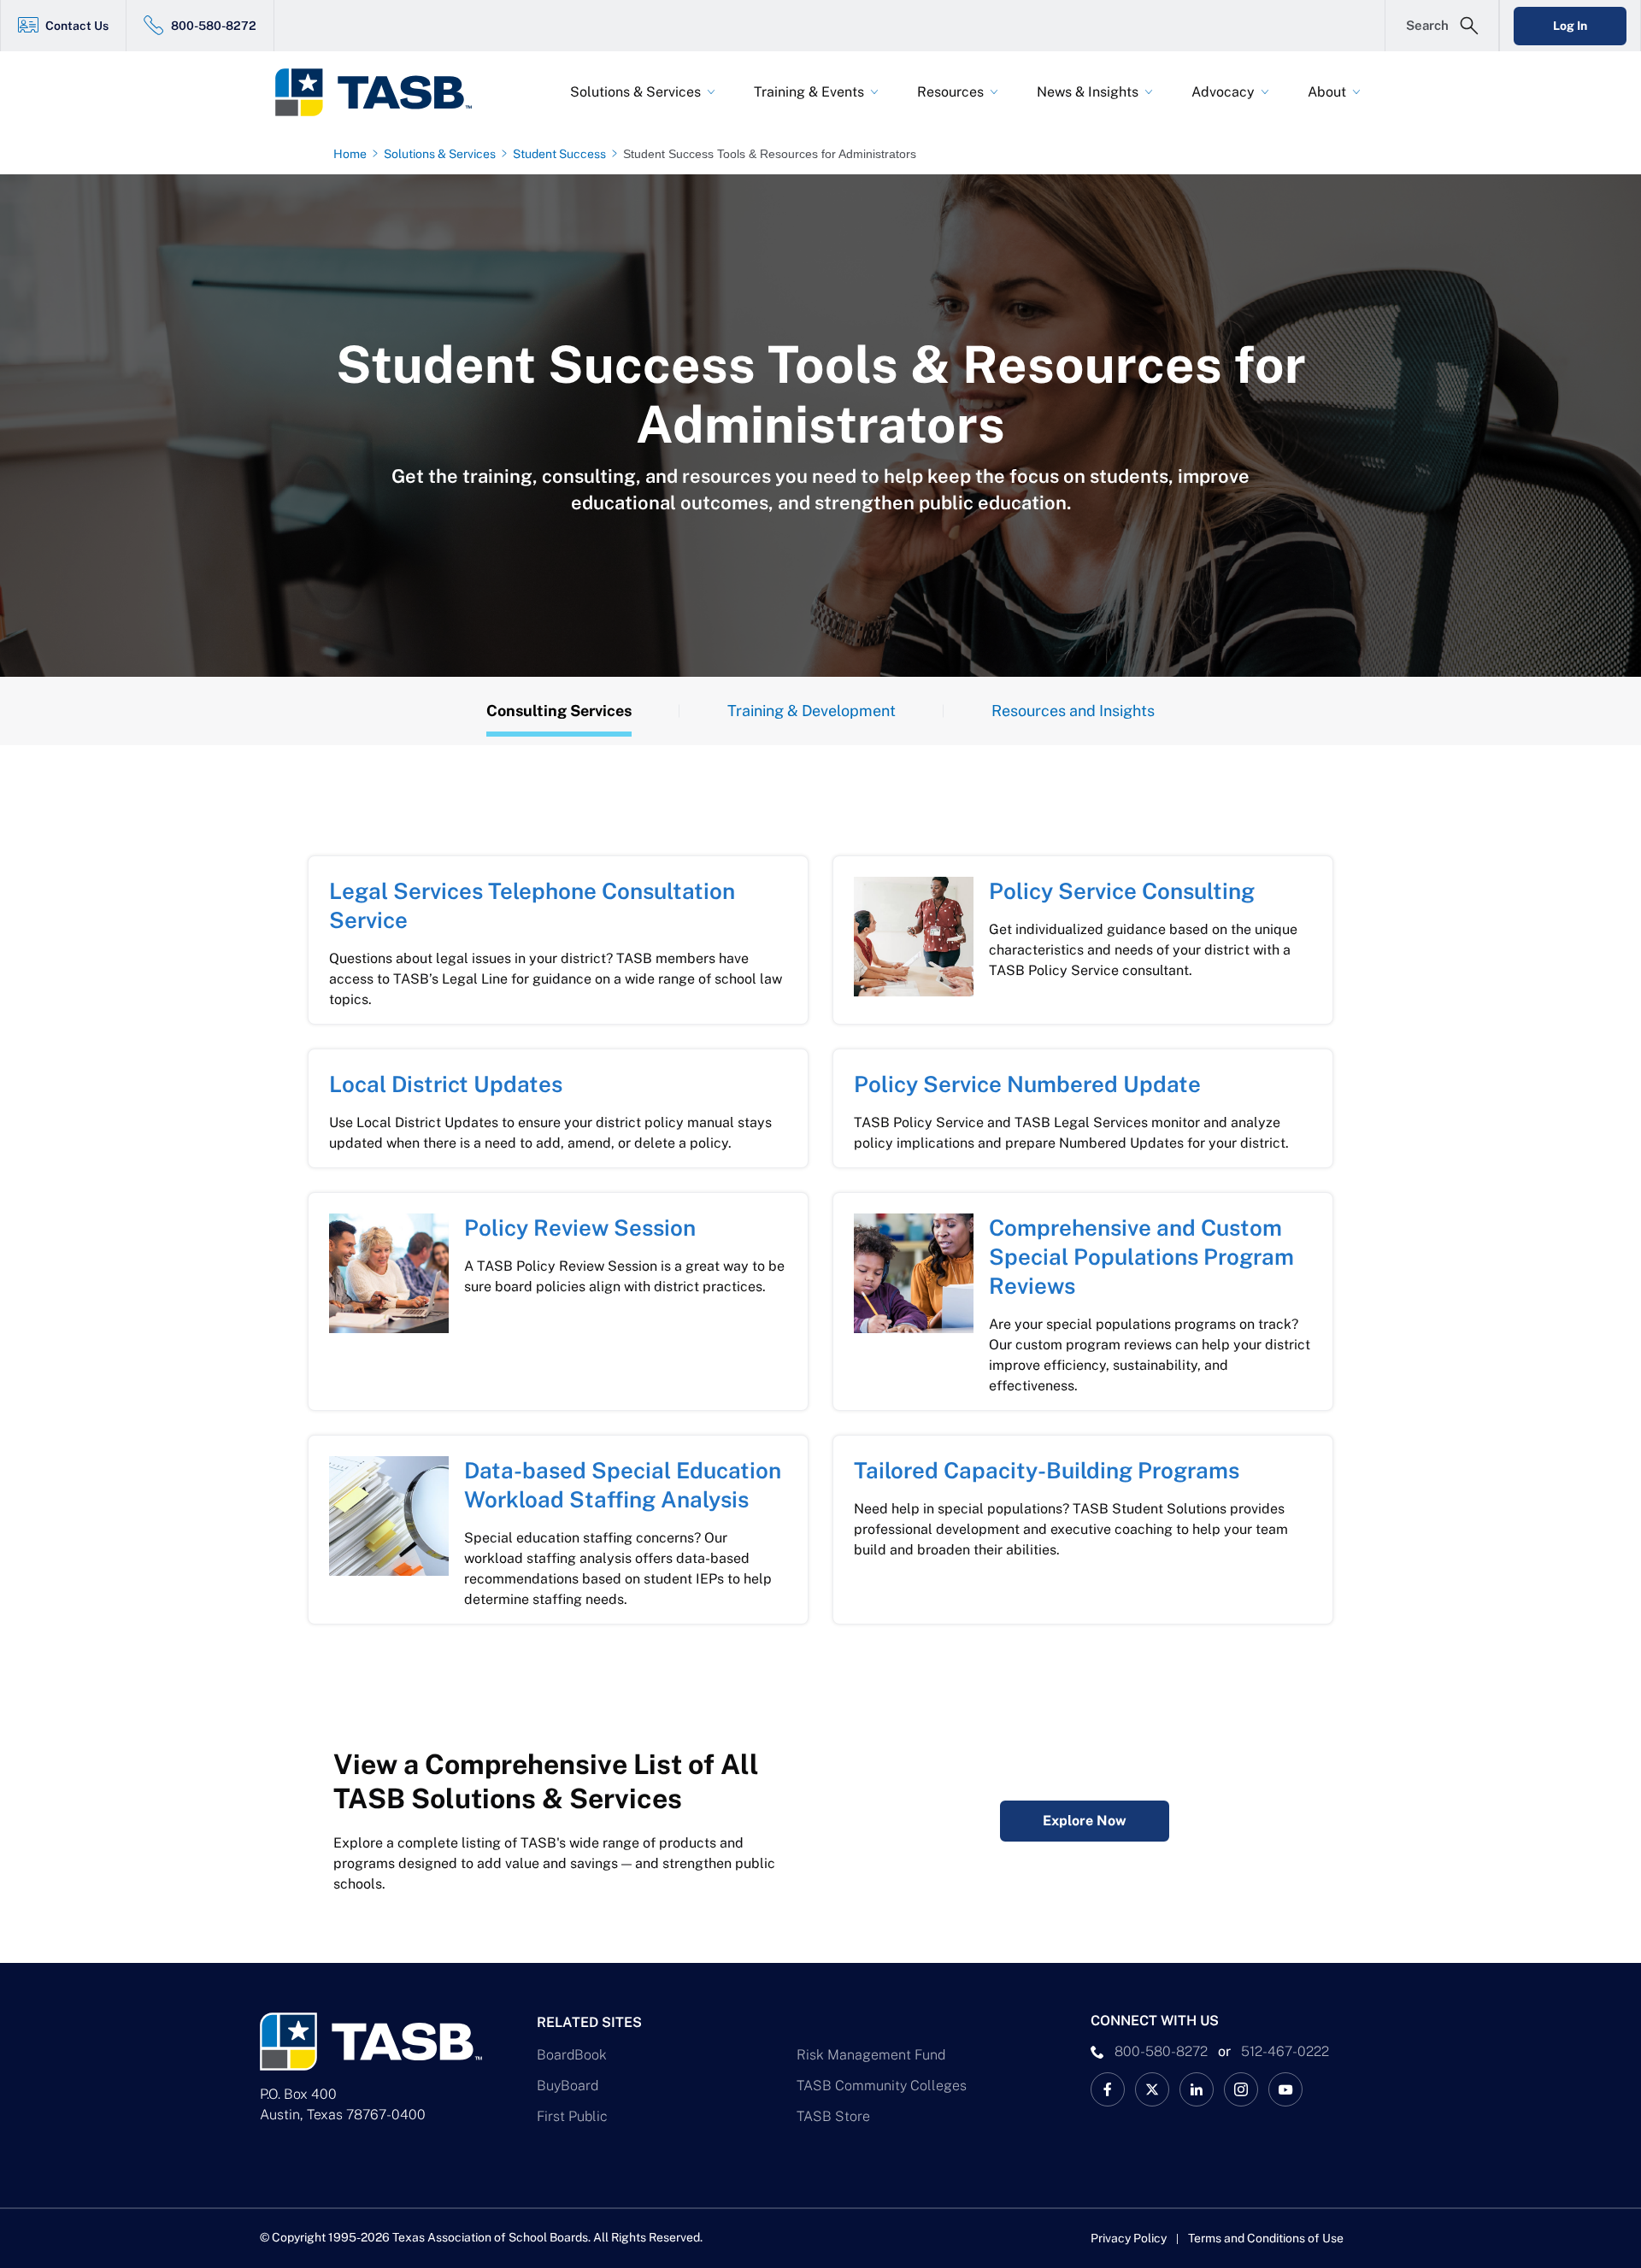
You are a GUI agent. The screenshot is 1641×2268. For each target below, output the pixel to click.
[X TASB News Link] (1152, 2089)
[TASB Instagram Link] (1241, 2089)
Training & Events (809, 92)
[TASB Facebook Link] (1108, 2089)
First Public (572, 2116)
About (1327, 92)
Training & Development (812, 711)
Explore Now (1085, 1821)
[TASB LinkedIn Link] (1197, 2089)
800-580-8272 (214, 26)
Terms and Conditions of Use (1266, 2238)
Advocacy (1223, 92)
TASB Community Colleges (882, 2086)
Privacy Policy (1129, 2238)
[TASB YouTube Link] (1285, 2089)
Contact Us (77, 26)
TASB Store (833, 2116)
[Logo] (385, 92)
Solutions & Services (635, 92)
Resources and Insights (1073, 711)
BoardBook (572, 2055)
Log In (1570, 26)
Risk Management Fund (871, 2055)
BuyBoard (568, 2086)
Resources (950, 92)
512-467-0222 (1285, 2051)
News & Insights (1088, 92)
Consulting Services (559, 711)
